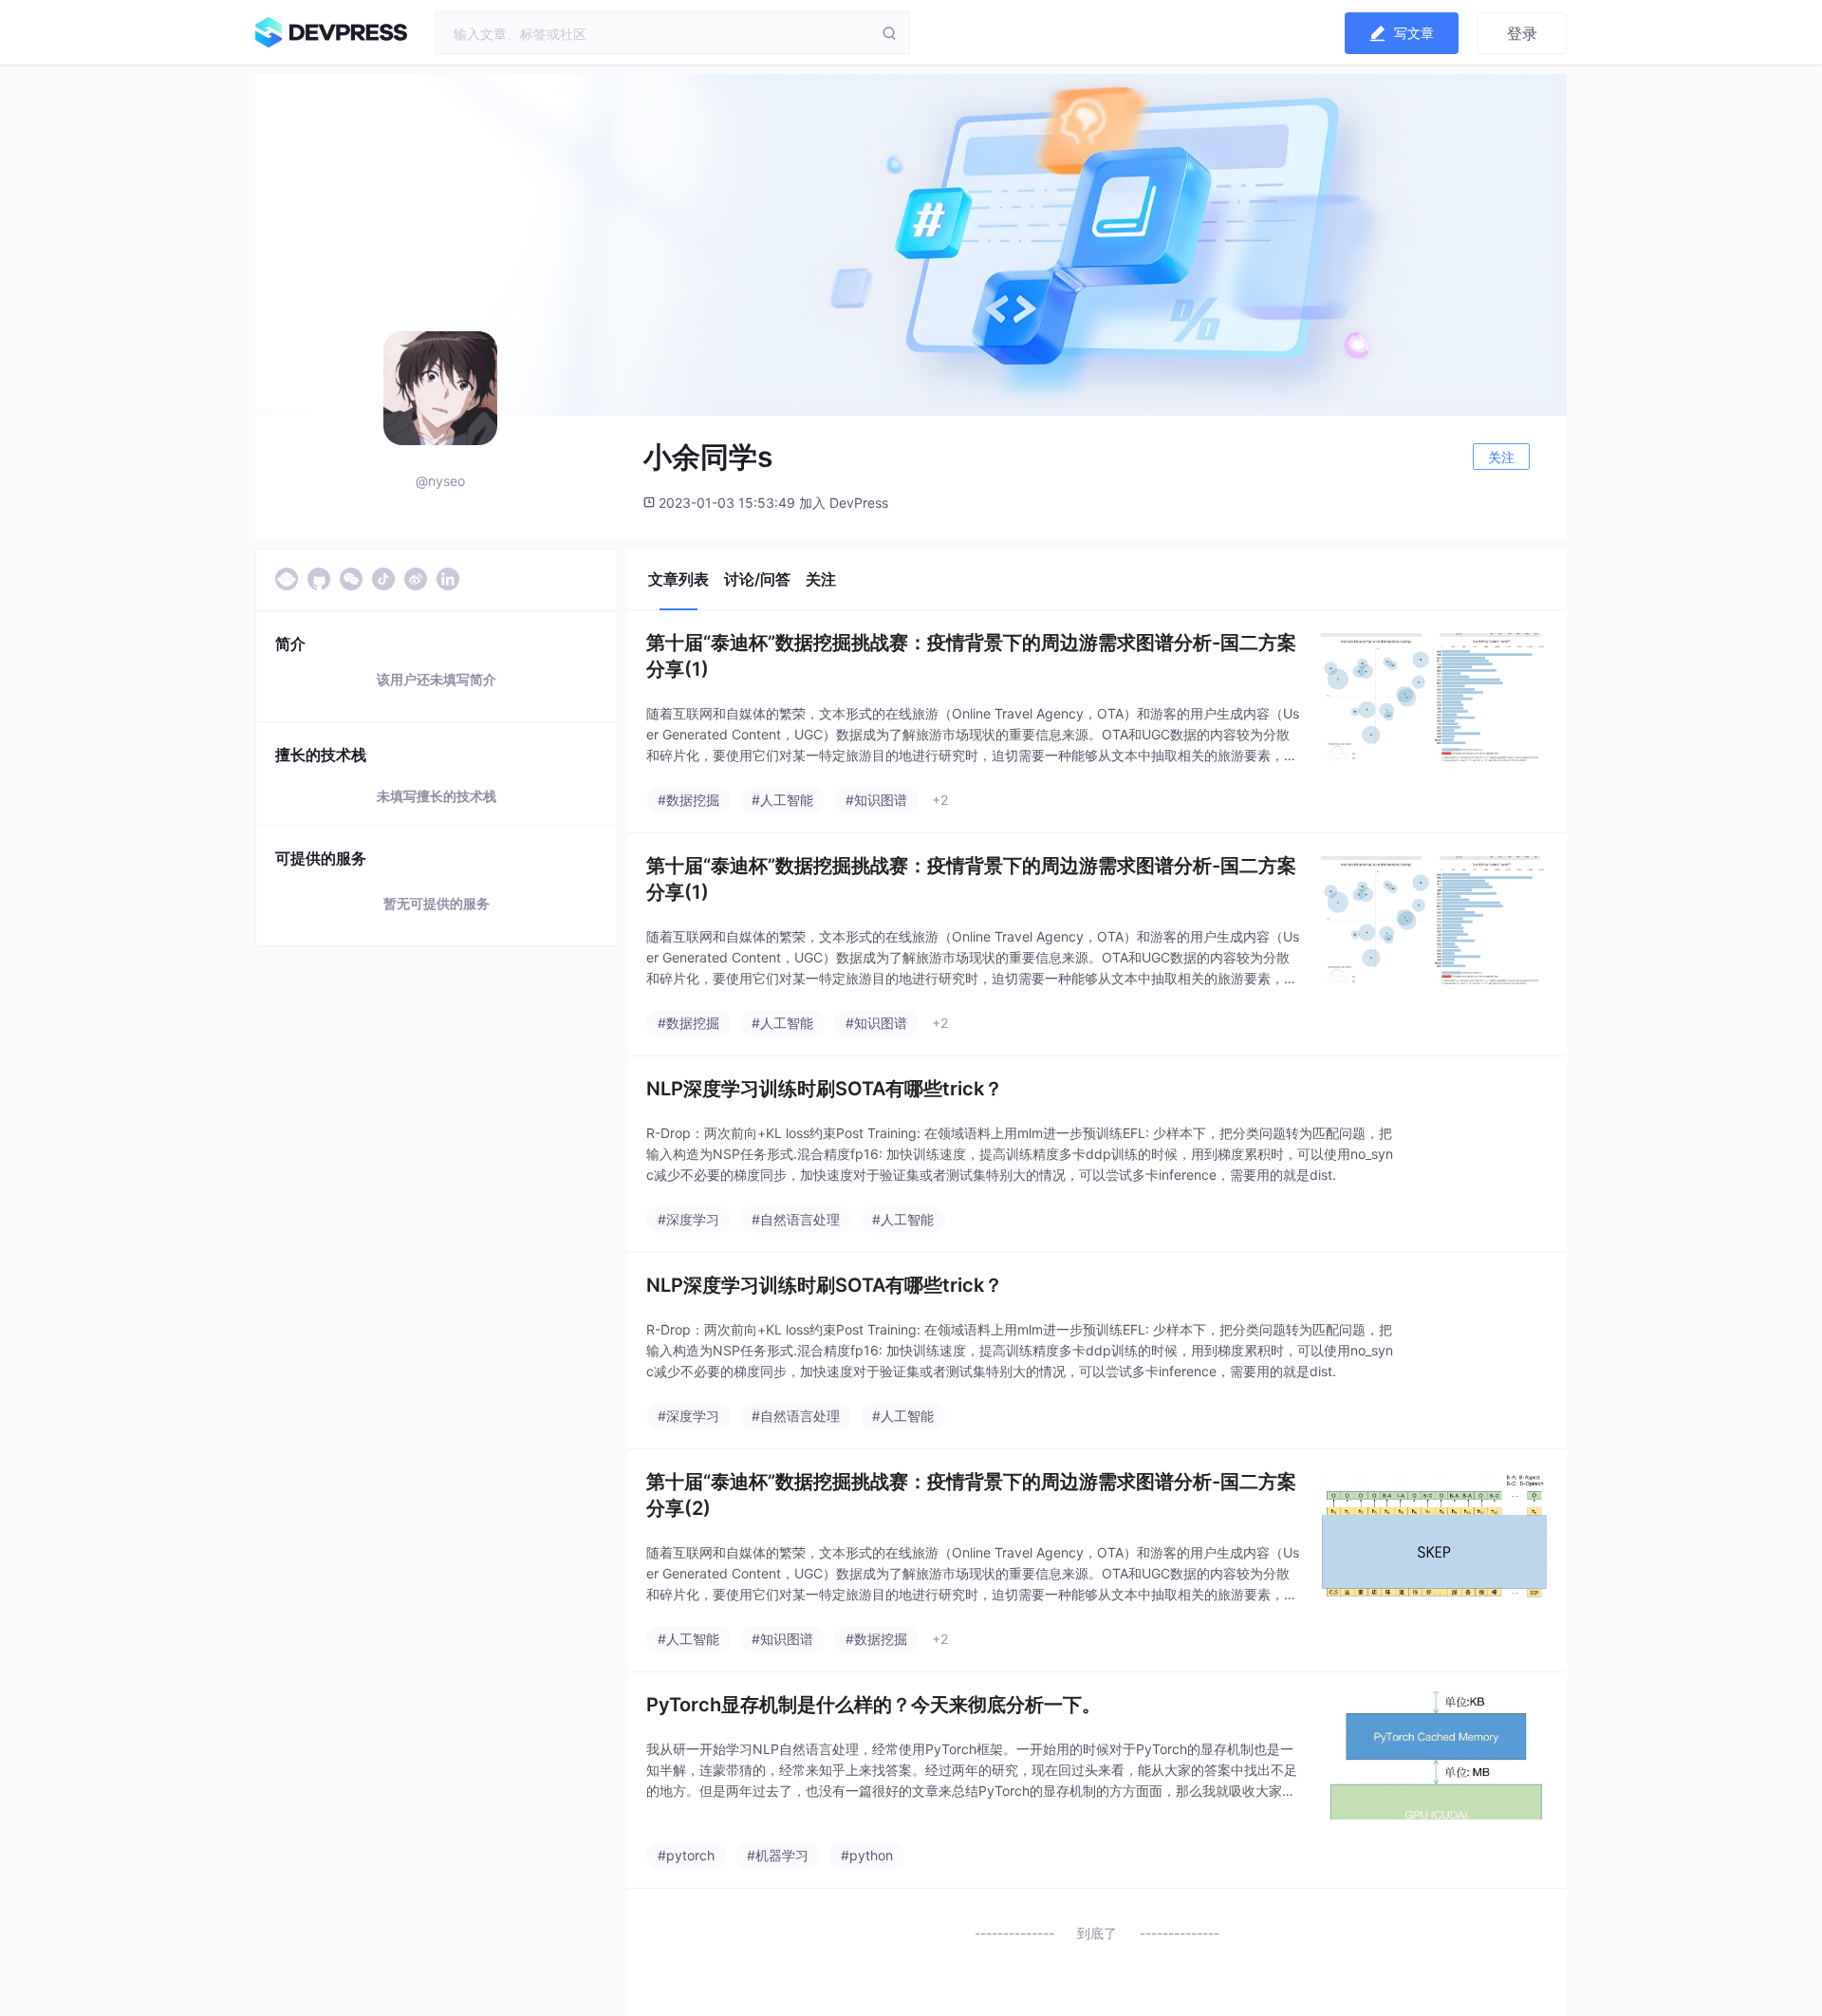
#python (867, 1855)
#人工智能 (782, 800)
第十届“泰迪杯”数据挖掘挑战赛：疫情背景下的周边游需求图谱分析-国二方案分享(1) (971, 656)
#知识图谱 (876, 800)
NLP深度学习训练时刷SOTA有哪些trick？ (825, 1089)
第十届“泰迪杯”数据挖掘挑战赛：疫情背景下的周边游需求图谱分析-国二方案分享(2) (971, 1495)
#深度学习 (688, 1219)
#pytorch (686, 1855)
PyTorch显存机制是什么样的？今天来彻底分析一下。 (874, 1705)
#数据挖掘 (688, 800)
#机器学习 (778, 1855)
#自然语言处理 (796, 1219)
